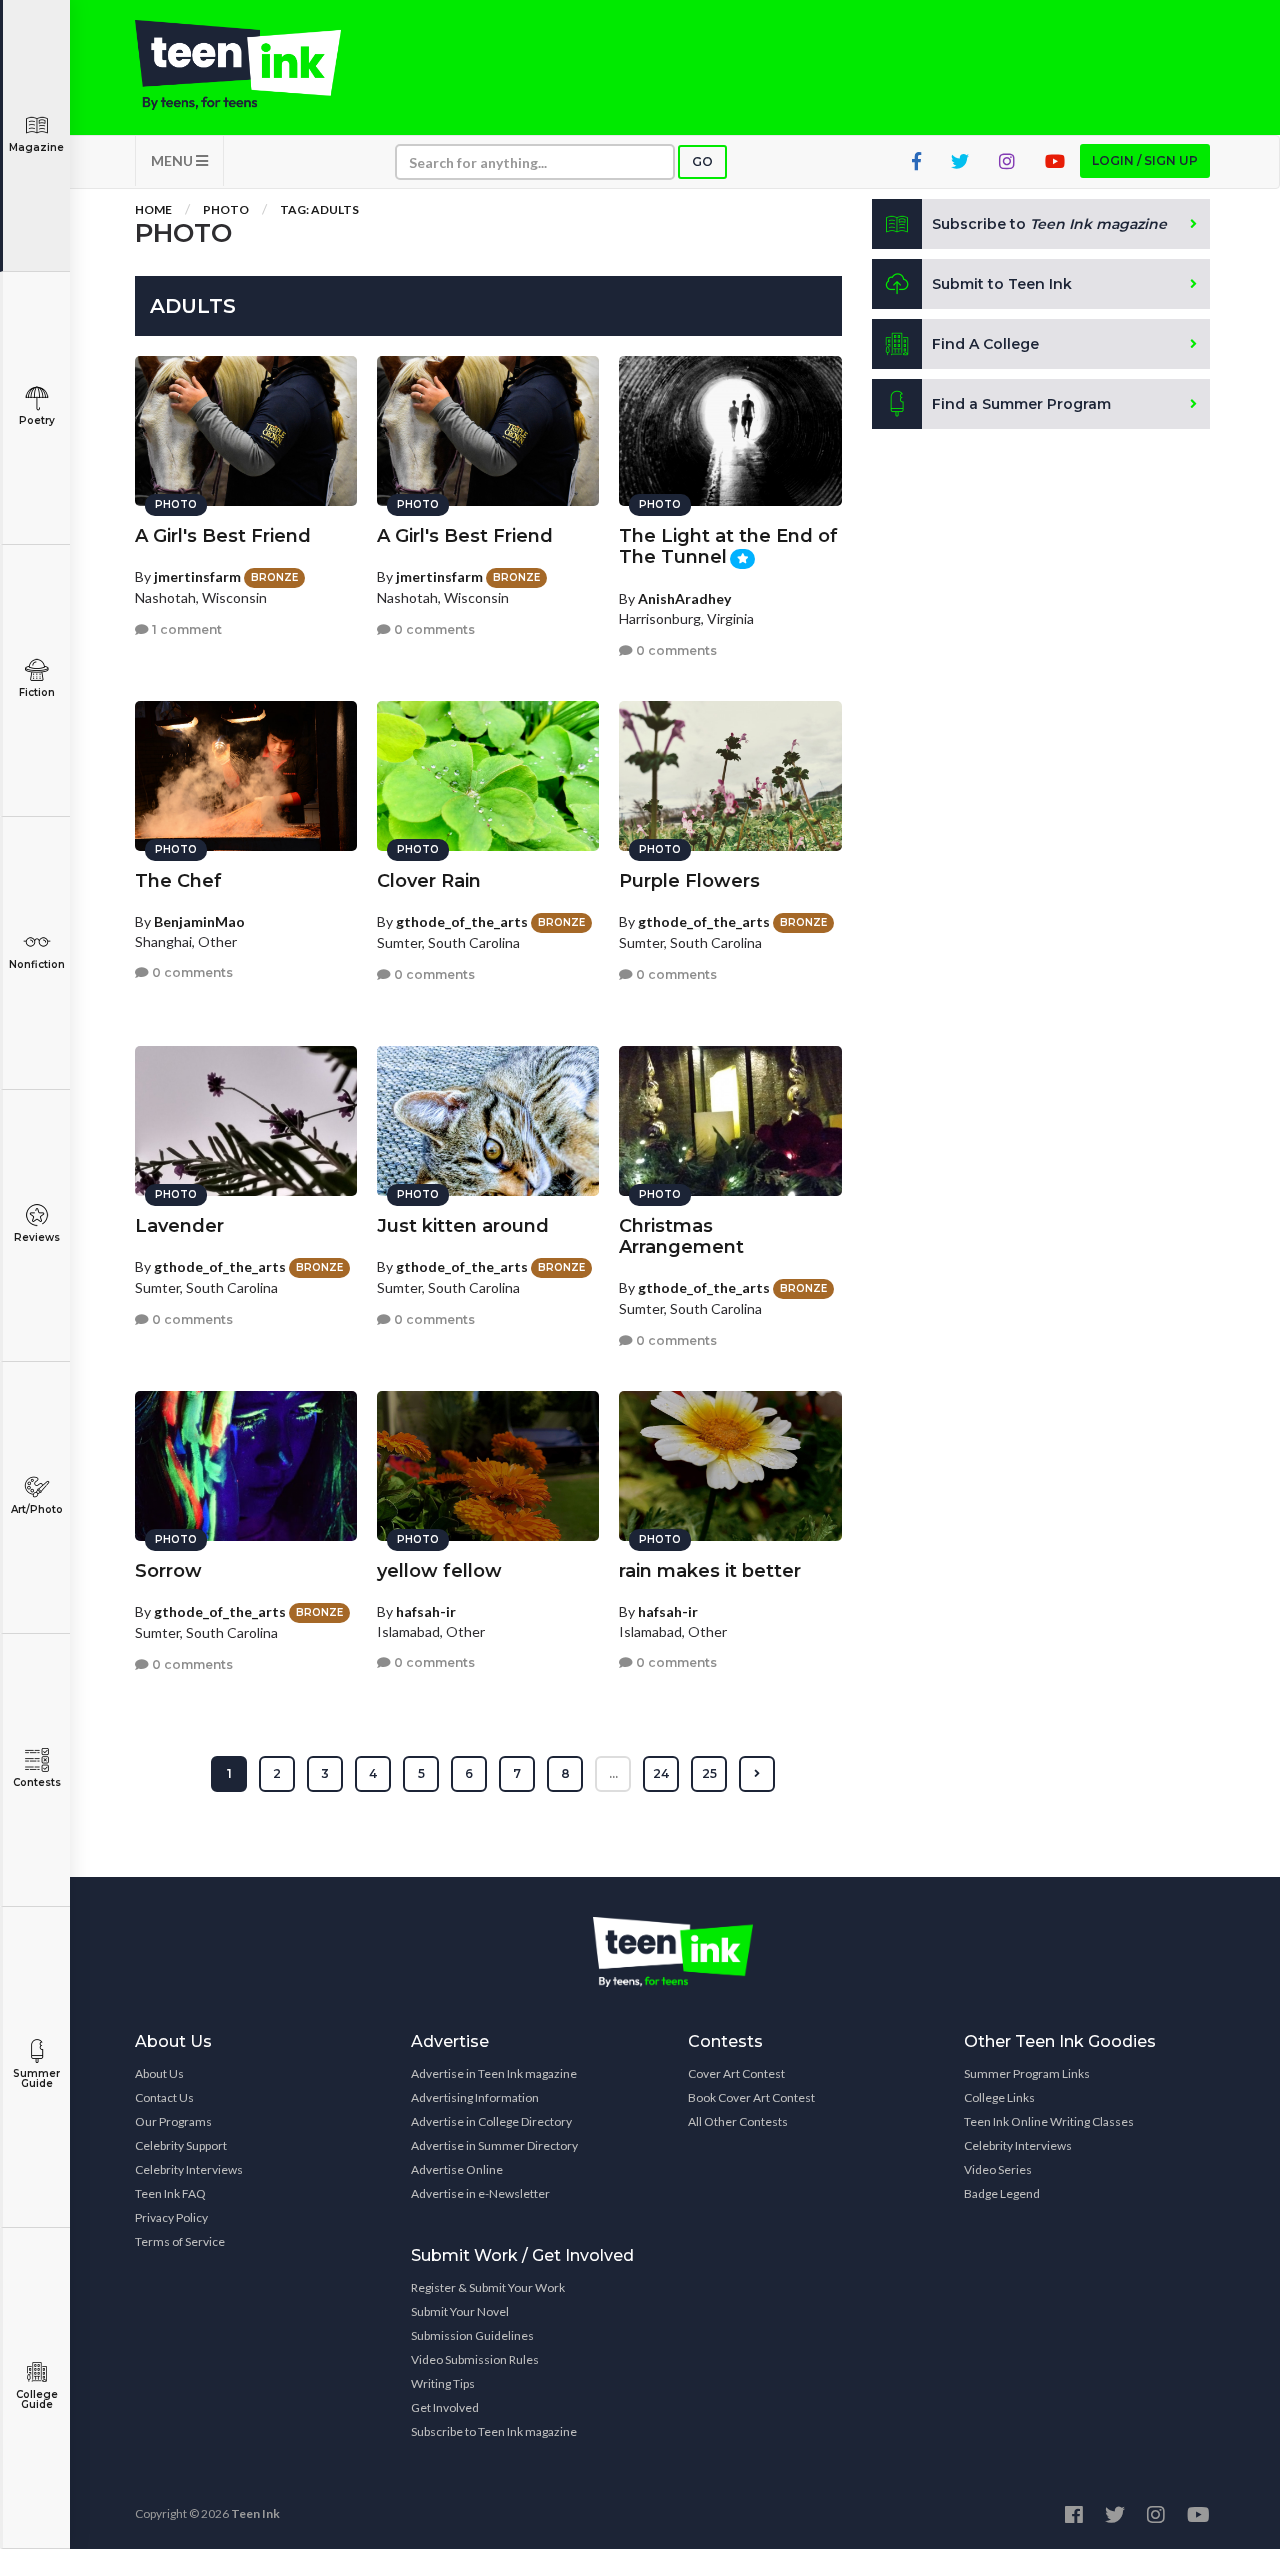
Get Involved (445, 2407)
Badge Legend (1002, 2193)
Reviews (37, 1237)
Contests (37, 1782)
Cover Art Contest (736, 2073)
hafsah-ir (426, 1611)
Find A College (985, 344)
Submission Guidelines (472, 2335)
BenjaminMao (199, 921)
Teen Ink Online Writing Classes (1049, 2121)
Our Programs (173, 2121)
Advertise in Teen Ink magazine (494, 2073)
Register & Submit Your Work (488, 2287)
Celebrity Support (181, 2145)
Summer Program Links (1027, 2073)
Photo (226, 209)
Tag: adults (319, 209)
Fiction (37, 692)
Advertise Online (457, 2169)
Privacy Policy (171, 2217)
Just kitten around (463, 1226)
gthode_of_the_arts (462, 921)
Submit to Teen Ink (1002, 284)
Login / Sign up (1145, 160)
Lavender (179, 1226)
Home (153, 209)
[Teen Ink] (258, 65)
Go (702, 161)
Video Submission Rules (475, 2359)
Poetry (37, 420)
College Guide (37, 2399)
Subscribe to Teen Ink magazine (494, 2431)
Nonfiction (37, 964)
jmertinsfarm (197, 576)
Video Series (998, 2169)
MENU (173, 160)
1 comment (185, 629)
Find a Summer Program (1021, 404)
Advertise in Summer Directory (494, 2145)
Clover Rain (429, 881)
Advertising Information (475, 2097)
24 (661, 1773)
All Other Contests (738, 2121)
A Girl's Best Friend (223, 536)
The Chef (178, 881)
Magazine (36, 147)
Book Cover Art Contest (751, 2097)
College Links (999, 2097)
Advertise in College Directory (491, 2121)
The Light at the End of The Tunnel (728, 546)
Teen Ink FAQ (170, 2193)
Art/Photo (37, 1509)
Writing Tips (443, 2383)
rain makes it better (710, 1571)
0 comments (433, 629)
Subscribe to (1049, 224)
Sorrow (168, 1571)
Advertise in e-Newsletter (480, 2193)
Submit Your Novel (460, 2311)
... (613, 1773)
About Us (159, 2073)
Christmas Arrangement (681, 1236)
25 (709, 1773)
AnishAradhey (684, 598)
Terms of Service (180, 2241)
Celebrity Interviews (189, 2169)
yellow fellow (439, 1571)
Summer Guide (36, 2078)
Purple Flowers (689, 881)
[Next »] (757, 1774)
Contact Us (164, 2097)
